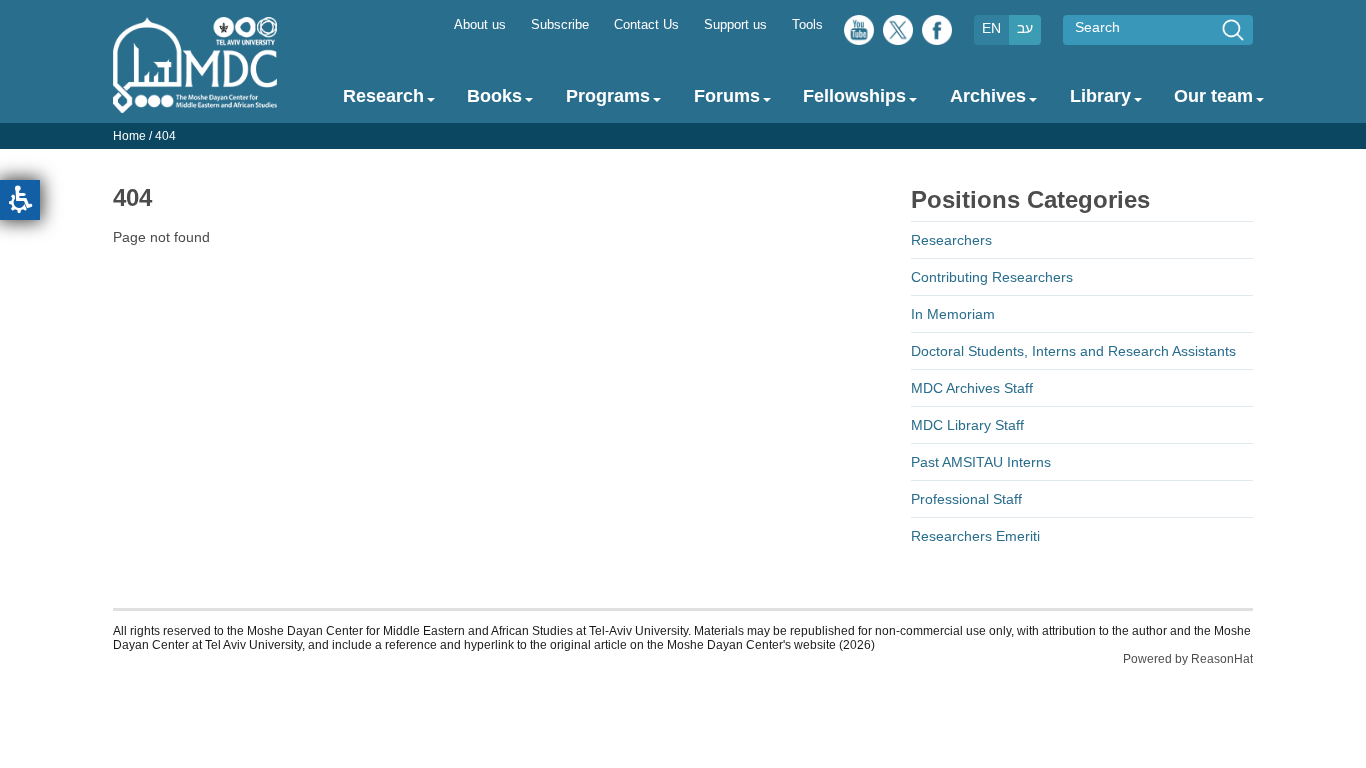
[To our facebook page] (937, 35)
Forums (727, 96)
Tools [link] (807, 25)
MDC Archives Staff (972, 388)
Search (1097, 27)
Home (129, 136)
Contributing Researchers (992, 277)
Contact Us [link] (646, 25)
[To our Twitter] (898, 35)
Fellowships (854, 96)
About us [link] (480, 25)
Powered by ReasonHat (1188, 659)
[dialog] (683, 136)
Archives (988, 96)
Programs (608, 96)
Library (1100, 96)
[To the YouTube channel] (859, 35)
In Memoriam (953, 314)
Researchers (951, 240)
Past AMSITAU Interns (981, 462)
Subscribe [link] (560, 25)
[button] (20, 200)
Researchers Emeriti (975, 536)
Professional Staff (966, 499)
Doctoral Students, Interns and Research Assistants (1073, 351)
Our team (1213, 96)
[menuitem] (480, 23)
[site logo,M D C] (195, 103)
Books (494, 96)
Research (383, 96)
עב (1025, 28)
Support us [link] (735, 25)
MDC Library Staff (967, 425)
